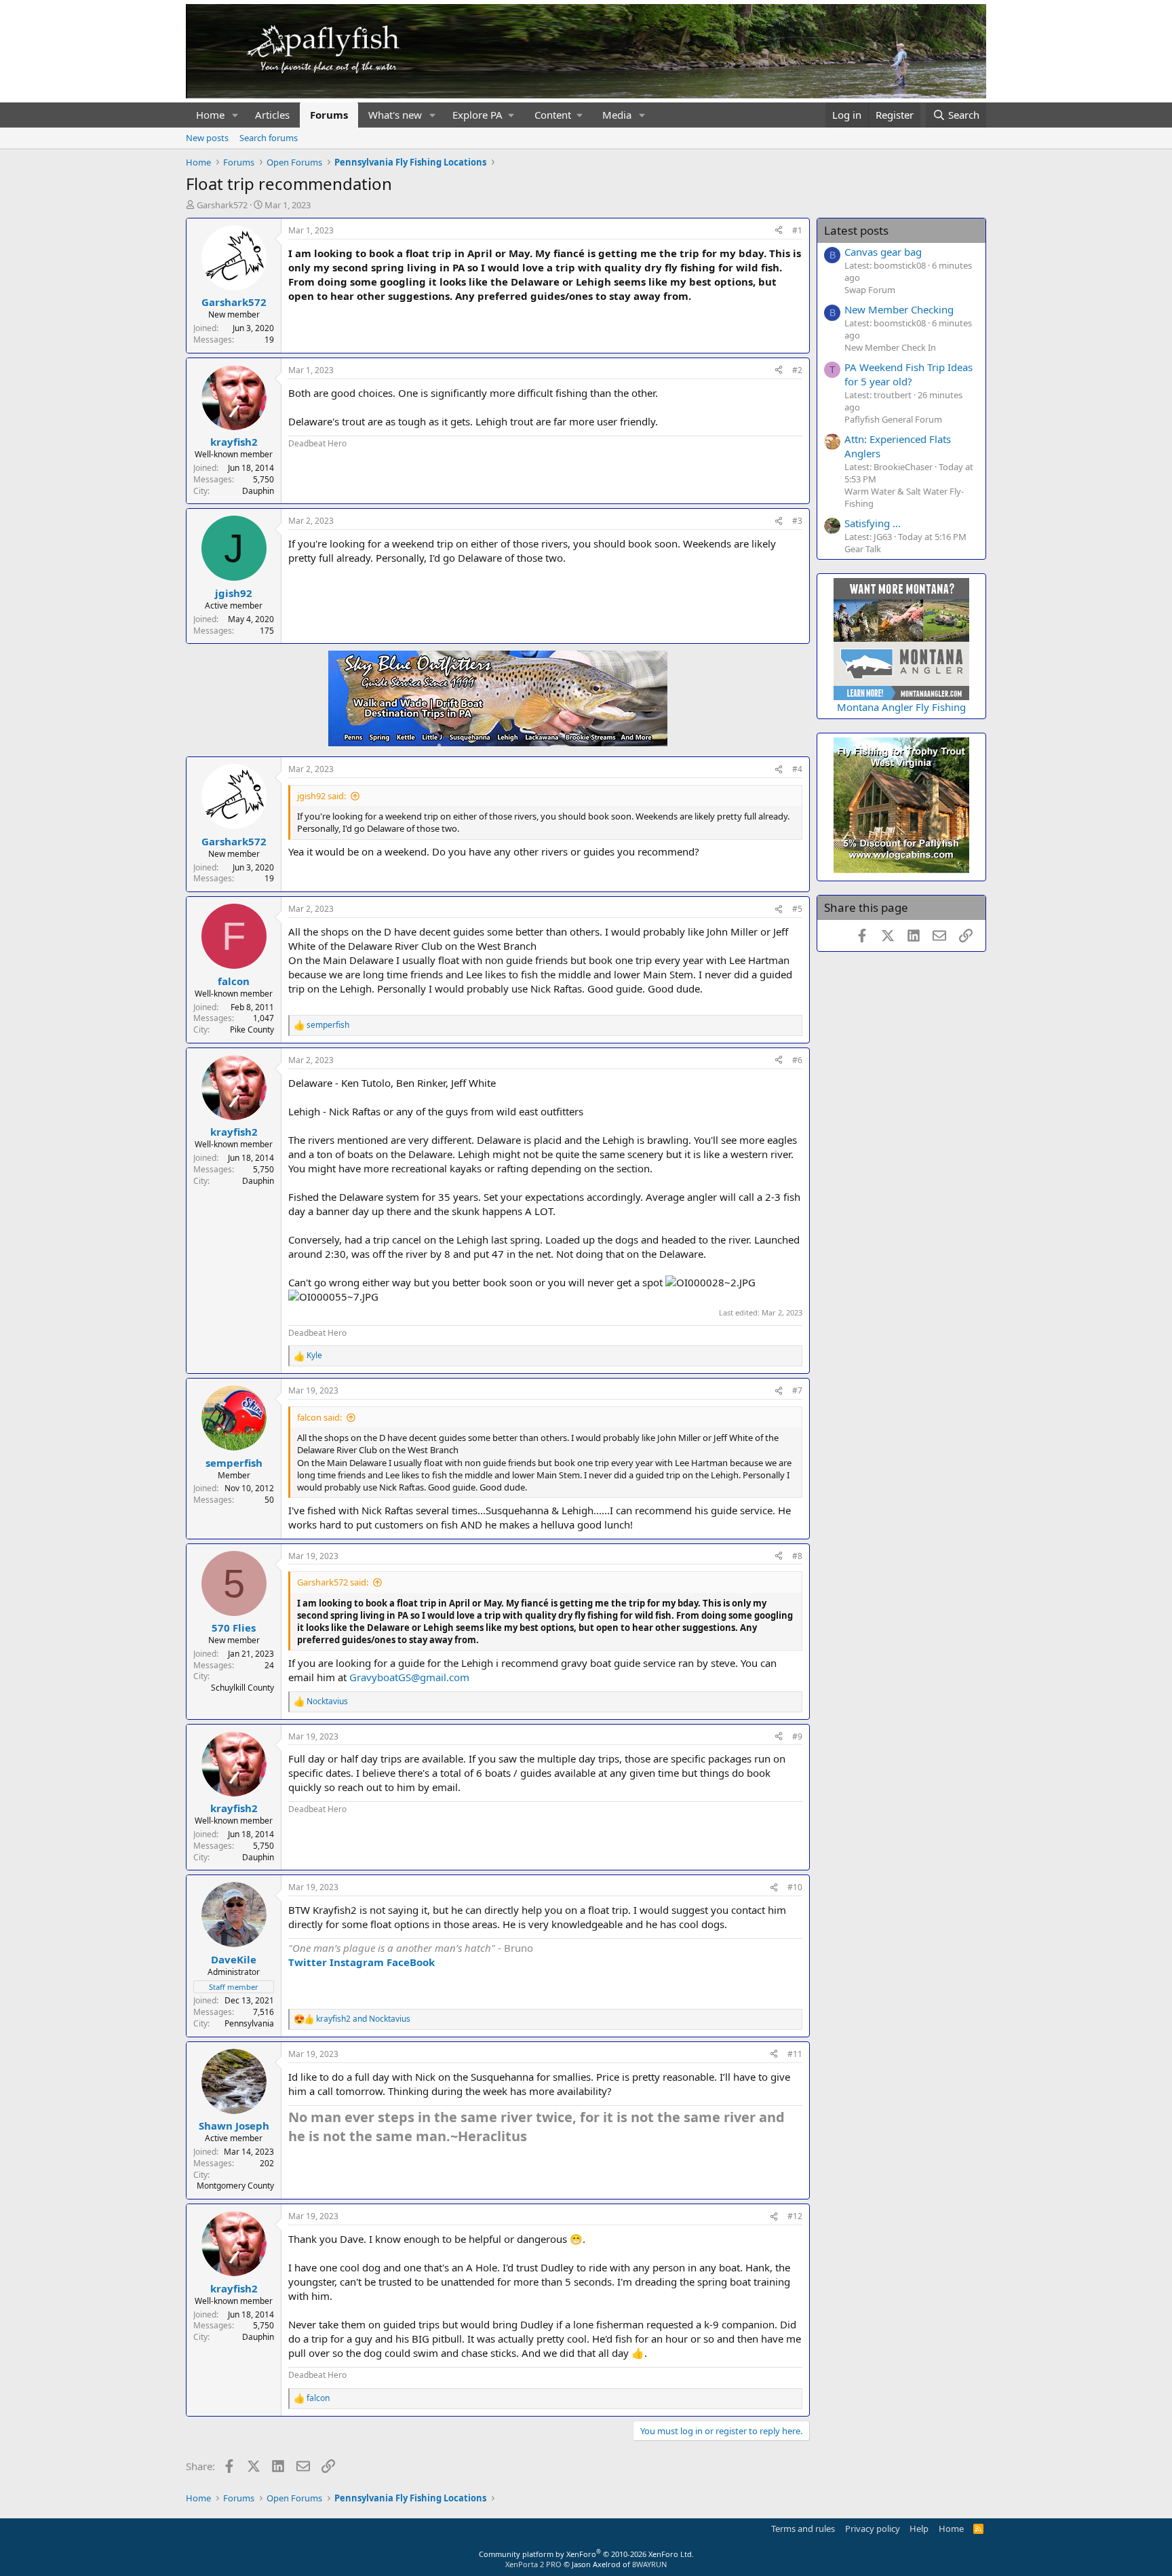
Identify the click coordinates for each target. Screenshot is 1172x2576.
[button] (235, 115)
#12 (795, 2216)
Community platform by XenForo (586, 2554)
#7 (797, 1390)
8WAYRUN (649, 2564)
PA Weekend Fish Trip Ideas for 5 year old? (909, 374)
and (363, 2019)
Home (210, 115)
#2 (797, 370)
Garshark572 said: (333, 1582)
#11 (795, 2054)
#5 (797, 909)
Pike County (252, 1030)
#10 (795, 1887)
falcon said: (319, 1417)
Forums (329, 115)
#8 (797, 1556)
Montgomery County (235, 2186)
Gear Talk (863, 549)
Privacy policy (873, 2529)
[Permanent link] (533, 2137)
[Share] (779, 231)
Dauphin (258, 491)
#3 (797, 521)
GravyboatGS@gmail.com (409, 1677)
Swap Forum (870, 290)
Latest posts (856, 230)
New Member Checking (899, 309)
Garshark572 (222, 205)
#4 (797, 769)
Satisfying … (873, 523)
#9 (797, 1736)
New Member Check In (890, 347)
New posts (207, 138)
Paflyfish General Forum (893, 419)
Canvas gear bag (883, 252)
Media (617, 115)
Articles (272, 115)
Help (919, 2529)
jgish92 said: (321, 796)
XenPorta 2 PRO (533, 2564)
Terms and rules (803, 2529)
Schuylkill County (242, 1688)
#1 (797, 230)
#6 (797, 1060)
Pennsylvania (249, 2023)
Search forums (269, 138)
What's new (395, 115)
